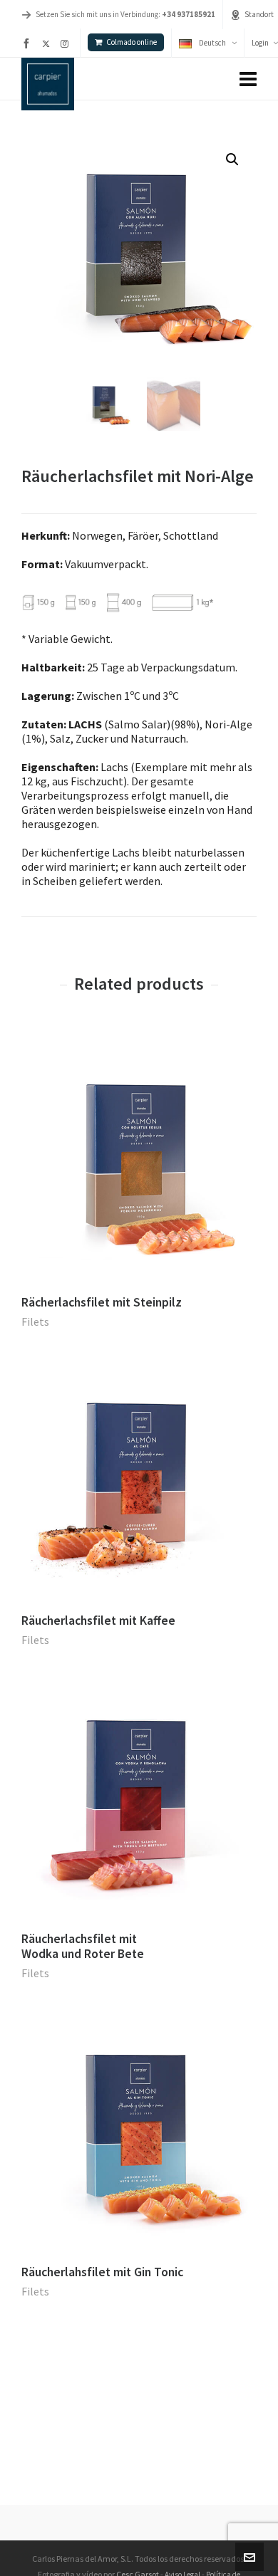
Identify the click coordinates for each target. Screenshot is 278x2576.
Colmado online (132, 42)
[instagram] (67, 43)
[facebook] (29, 43)
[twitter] (48, 43)
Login (260, 43)
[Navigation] (248, 79)
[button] (232, 159)
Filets (35, 1321)
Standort (259, 14)
